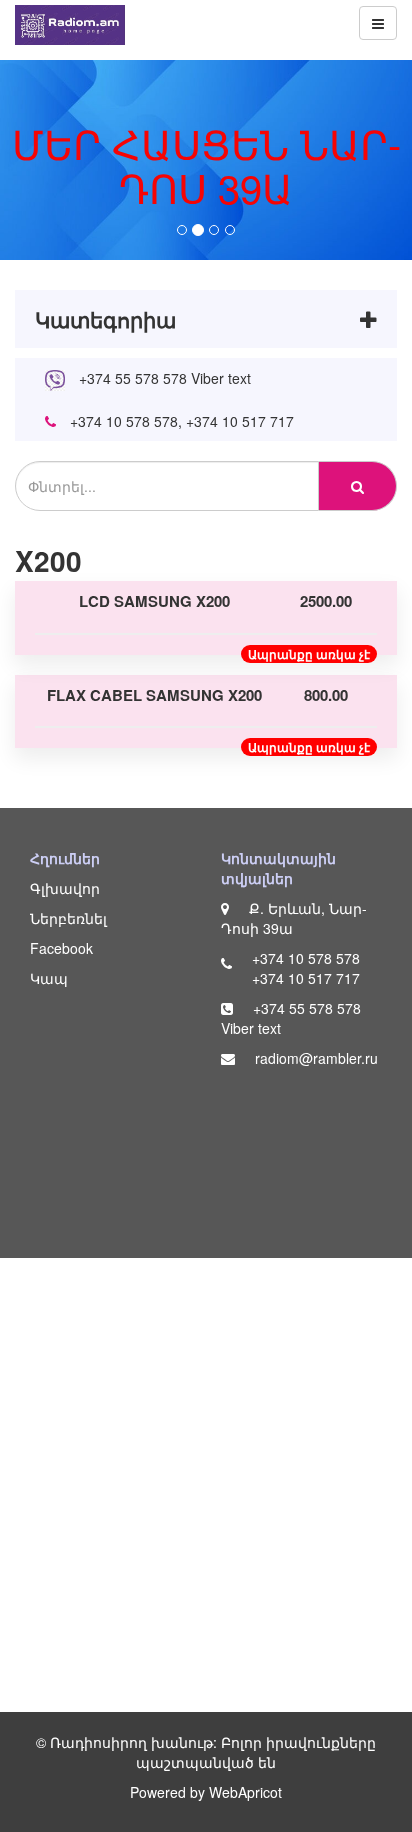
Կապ (49, 978)
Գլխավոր (65, 888)
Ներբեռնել (68, 918)
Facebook (61, 948)
